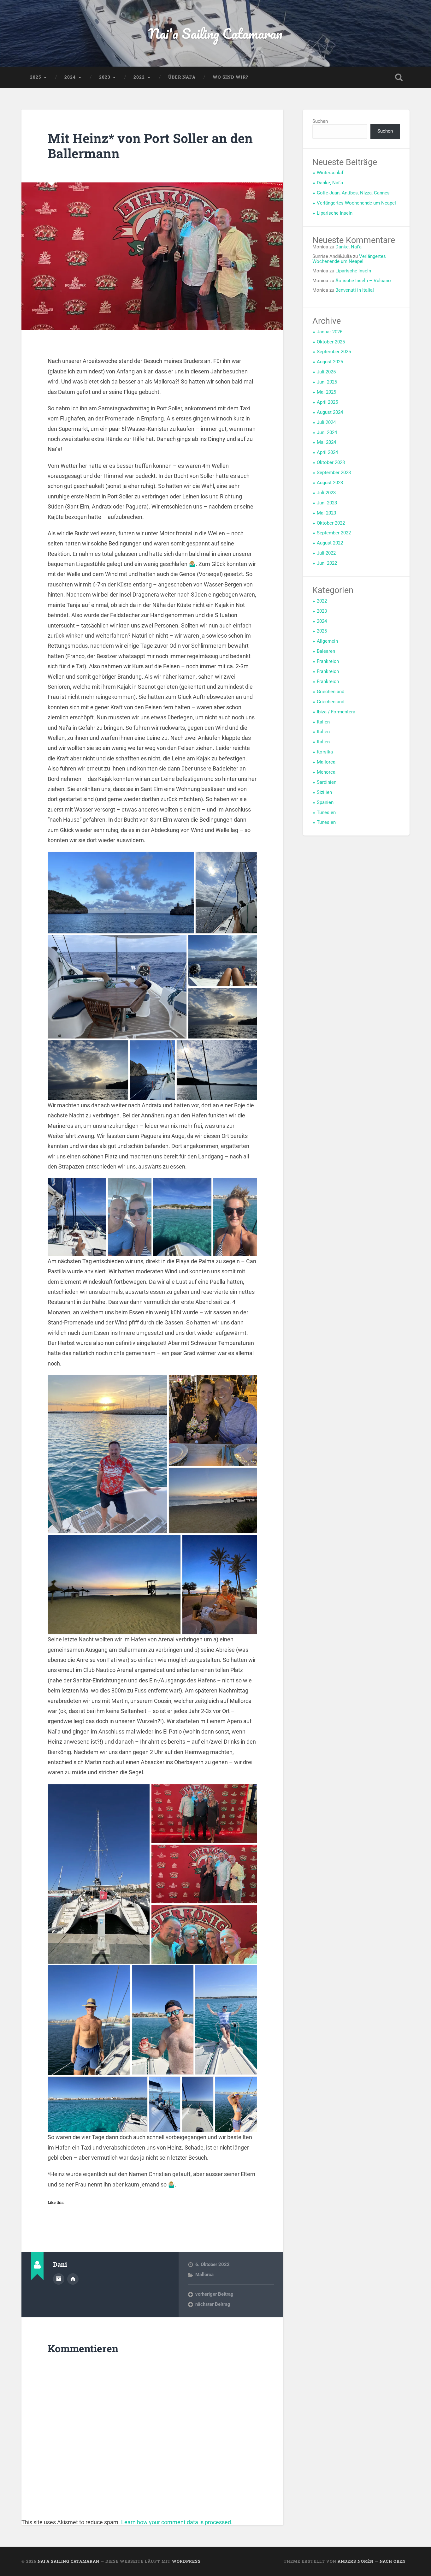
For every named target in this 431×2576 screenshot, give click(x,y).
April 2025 (327, 402)
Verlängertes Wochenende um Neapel (356, 203)
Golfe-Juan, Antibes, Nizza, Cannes (353, 193)
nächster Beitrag (213, 2304)
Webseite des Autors (73, 2279)
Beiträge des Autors (59, 2279)
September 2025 (334, 352)
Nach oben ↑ (395, 2561)
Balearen (326, 651)
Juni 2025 (327, 382)
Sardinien (327, 782)
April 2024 (327, 452)
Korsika (325, 752)
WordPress (186, 2561)
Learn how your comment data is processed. (177, 2522)
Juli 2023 (326, 493)
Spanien (325, 802)
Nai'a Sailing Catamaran (215, 33)
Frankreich (328, 661)
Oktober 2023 (331, 462)
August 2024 (330, 412)
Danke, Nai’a (330, 183)
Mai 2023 (326, 513)
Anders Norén (356, 2561)
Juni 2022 (327, 563)
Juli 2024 (326, 422)
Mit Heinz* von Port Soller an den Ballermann (150, 146)
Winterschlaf (330, 173)
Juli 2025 (326, 372)
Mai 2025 (326, 392)
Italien (323, 722)
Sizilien (324, 792)
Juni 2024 (327, 432)
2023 (105, 77)
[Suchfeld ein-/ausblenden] (399, 77)
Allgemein (327, 641)
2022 (139, 77)
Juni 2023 (327, 503)
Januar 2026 (330, 332)
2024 (70, 77)
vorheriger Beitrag (214, 2294)
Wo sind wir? (230, 77)
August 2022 (330, 543)
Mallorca (204, 2275)
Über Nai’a (182, 77)
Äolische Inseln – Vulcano (363, 281)
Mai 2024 (326, 442)
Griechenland (331, 692)
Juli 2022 (326, 553)
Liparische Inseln (335, 213)
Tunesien (326, 812)
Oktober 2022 (331, 523)
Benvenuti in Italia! (355, 290)
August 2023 (330, 483)
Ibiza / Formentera (336, 712)
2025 (35, 77)
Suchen (320, 121)
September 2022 (334, 533)
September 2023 (334, 473)
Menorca (326, 772)
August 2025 (330, 362)
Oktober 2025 (331, 342)
